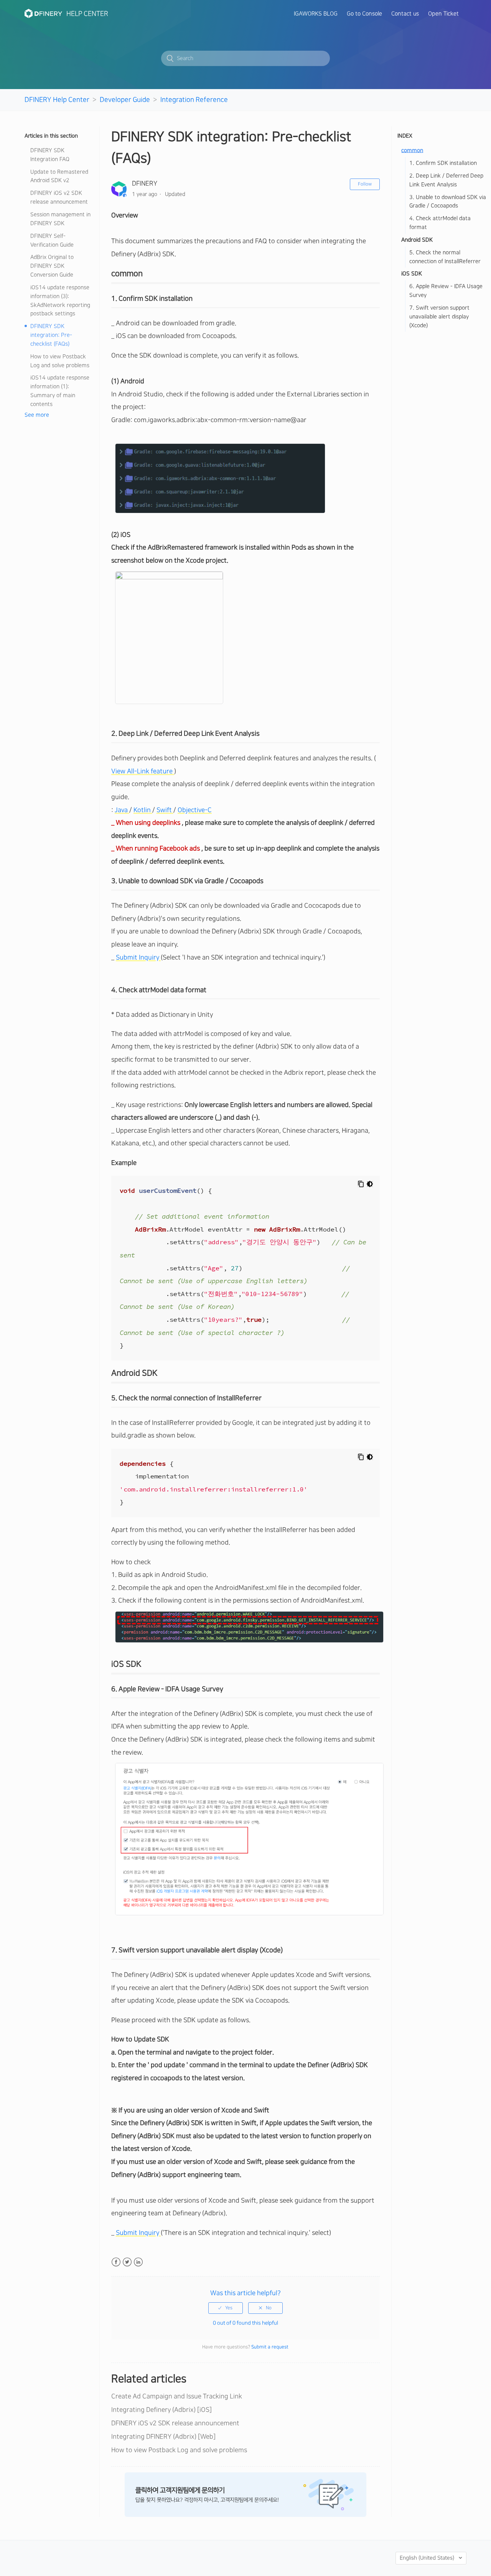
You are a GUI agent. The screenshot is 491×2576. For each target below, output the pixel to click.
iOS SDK (412, 274)
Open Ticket (443, 14)
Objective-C (195, 810)
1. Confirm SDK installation (443, 163)
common (412, 150)
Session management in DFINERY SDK (60, 219)
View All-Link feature (143, 771)
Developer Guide (125, 100)
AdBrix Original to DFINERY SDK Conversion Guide (52, 266)
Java (122, 810)
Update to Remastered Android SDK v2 (59, 176)
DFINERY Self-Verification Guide (52, 241)
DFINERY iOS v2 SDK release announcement (59, 198)
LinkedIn (138, 2262)
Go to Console (364, 14)
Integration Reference (194, 100)
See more (37, 415)
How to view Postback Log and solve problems (60, 361)
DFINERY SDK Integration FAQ (50, 155)
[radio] (226, 2308)
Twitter (127, 2262)
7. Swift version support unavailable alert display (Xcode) (439, 317)
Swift (165, 810)
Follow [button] (365, 184)
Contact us (405, 14)
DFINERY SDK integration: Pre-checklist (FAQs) (51, 335)
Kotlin (143, 810)
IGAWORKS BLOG (316, 14)
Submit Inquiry (138, 957)
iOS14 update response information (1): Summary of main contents (60, 391)
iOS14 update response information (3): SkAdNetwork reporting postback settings (60, 301)
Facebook (116, 2262)
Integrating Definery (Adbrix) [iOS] (161, 2410)
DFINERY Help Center (57, 100)
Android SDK (417, 240)
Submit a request (270, 2347)
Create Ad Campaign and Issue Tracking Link (177, 2396)
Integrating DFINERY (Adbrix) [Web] (163, 2437)
